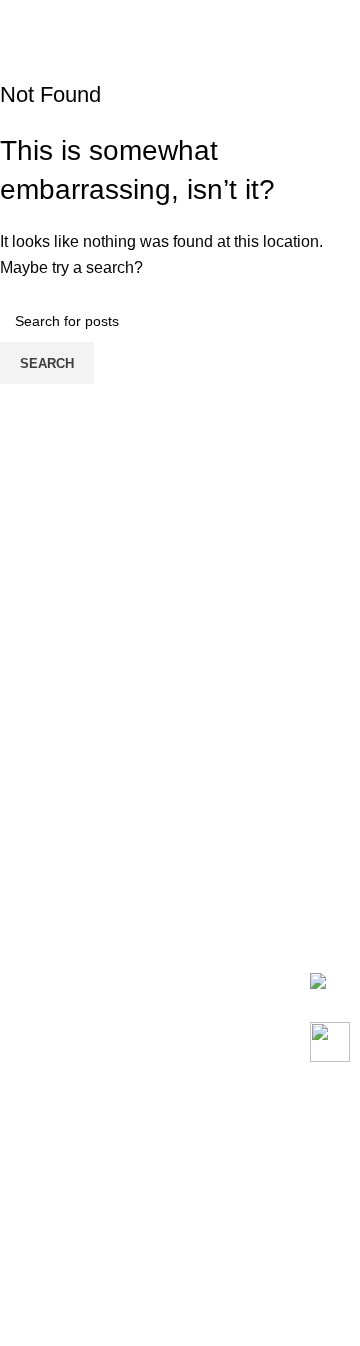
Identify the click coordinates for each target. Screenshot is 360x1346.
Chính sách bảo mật (71, 1309)
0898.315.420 (108, 917)
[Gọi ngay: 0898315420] (330, 1042)
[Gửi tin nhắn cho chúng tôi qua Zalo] (318, 979)
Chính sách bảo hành (76, 1137)
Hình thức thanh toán (74, 1174)
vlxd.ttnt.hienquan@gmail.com (156, 895)
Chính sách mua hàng (78, 1099)
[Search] (314, 20)
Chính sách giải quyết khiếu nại (111, 1271)
